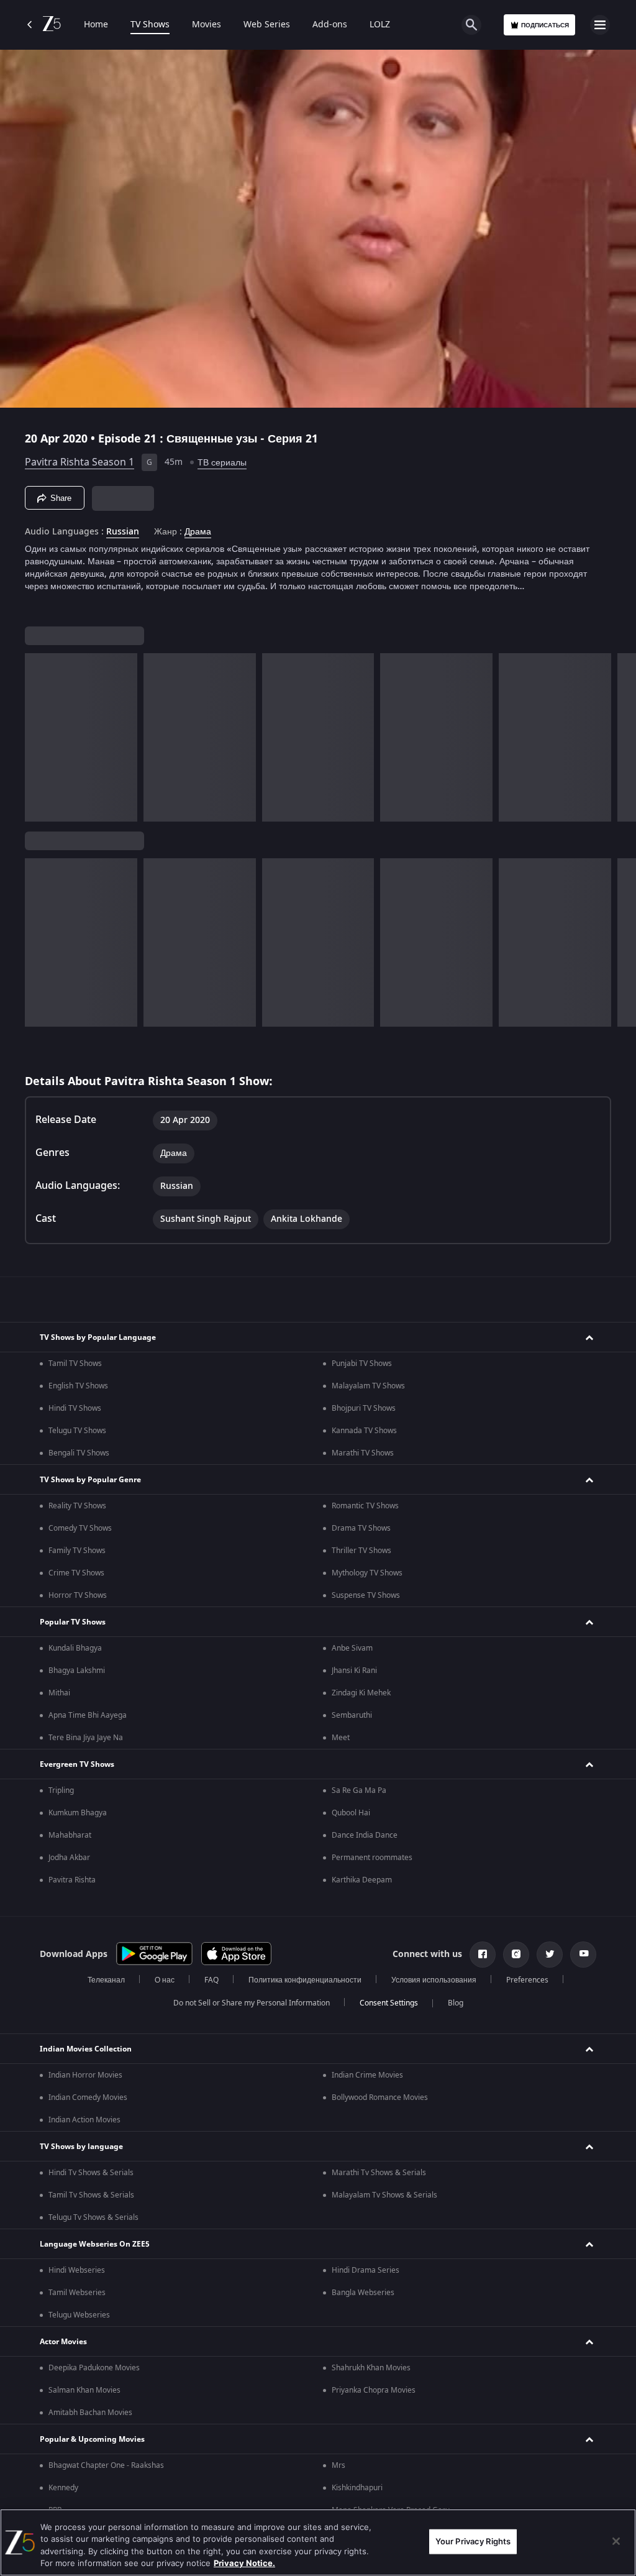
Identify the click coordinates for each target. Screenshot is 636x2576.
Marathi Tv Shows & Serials (379, 2173)
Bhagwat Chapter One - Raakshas (106, 2465)
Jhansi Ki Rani (354, 1671)
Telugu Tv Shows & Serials (93, 2217)
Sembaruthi (352, 1715)
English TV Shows (78, 1386)
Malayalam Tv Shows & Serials (384, 2195)
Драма (198, 532)
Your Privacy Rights (473, 2541)
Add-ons (330, 25)
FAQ (211, 1980)
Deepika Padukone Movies (94, 2368)
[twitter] (550, 1955)
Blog (456, 2003)
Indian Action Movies (84, 2120)
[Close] (616, 2541)
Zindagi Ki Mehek (361, 1693)
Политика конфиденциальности (305, 1980)
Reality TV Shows (77, 1506)
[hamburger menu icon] (600, 25)
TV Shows (150, 25)
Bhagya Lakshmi (77, 1671)
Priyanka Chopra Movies (374, 2390)
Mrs (338, 2465)
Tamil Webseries (77, 2293)
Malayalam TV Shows (368, 1386)
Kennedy (63, 2488)
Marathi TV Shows (363, 1453)
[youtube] (583, 1955)
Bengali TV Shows (79, 1453)
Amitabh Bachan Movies (90, 2413)
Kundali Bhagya (75, 1648)
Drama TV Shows (361, 1528)
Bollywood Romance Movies (380, 2097)
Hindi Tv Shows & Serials (91, 2173)
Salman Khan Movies (84, 2390)
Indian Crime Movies (367, 2075)
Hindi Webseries (77, 2270)
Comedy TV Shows (80, 1528)
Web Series (267, 25)
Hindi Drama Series (366, 2270)
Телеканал (106, 1980)
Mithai (59, 1693)
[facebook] (483, 1955)
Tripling (61, 1790)
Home (96, 25)
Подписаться (545, 25)
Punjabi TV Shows (362, 1364)
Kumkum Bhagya (78, 1813)
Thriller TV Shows (361, 1551)
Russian (123, 532)
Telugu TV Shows (77, 1431)
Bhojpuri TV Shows (364, 1408)
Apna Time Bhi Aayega (88, 1715)
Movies (207, 25)
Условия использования (434, 1980)
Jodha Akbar (69, 1858)
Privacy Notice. (244, 2563)
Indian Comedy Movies (88, 2097)
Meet (341, 1738)
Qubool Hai (351, 1813)
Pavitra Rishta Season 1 (79, 462)
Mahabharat (70, 1835)
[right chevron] (38, 737)
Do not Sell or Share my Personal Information (252, 2003)
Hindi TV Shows (75, 1408)
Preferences (527, 1980)
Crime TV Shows (76, 1573)
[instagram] (516, 1955)
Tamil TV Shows (75, 1364)
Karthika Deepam (362, 1880)
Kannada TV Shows (364, 1431)
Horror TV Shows (78, 1595)
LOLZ (380, 25)
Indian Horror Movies (85, 2075)
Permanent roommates (372, 1858)
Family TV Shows (77, 1551)
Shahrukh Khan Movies (371, 2368)
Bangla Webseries (363, 2293)
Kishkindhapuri (357, 2488)
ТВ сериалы (222, 463)
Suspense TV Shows (366, 1595)
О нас (165, 1980)
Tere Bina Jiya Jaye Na (86, 1738)
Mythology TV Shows (367, 1573)
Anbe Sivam (352, 1648)
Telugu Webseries (79, 2315)
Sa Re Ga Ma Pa (359, 1790)
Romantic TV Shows (365, 1506)
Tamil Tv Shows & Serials (91, 2195)
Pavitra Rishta (72, 1880)
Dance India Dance (365, 1835)
